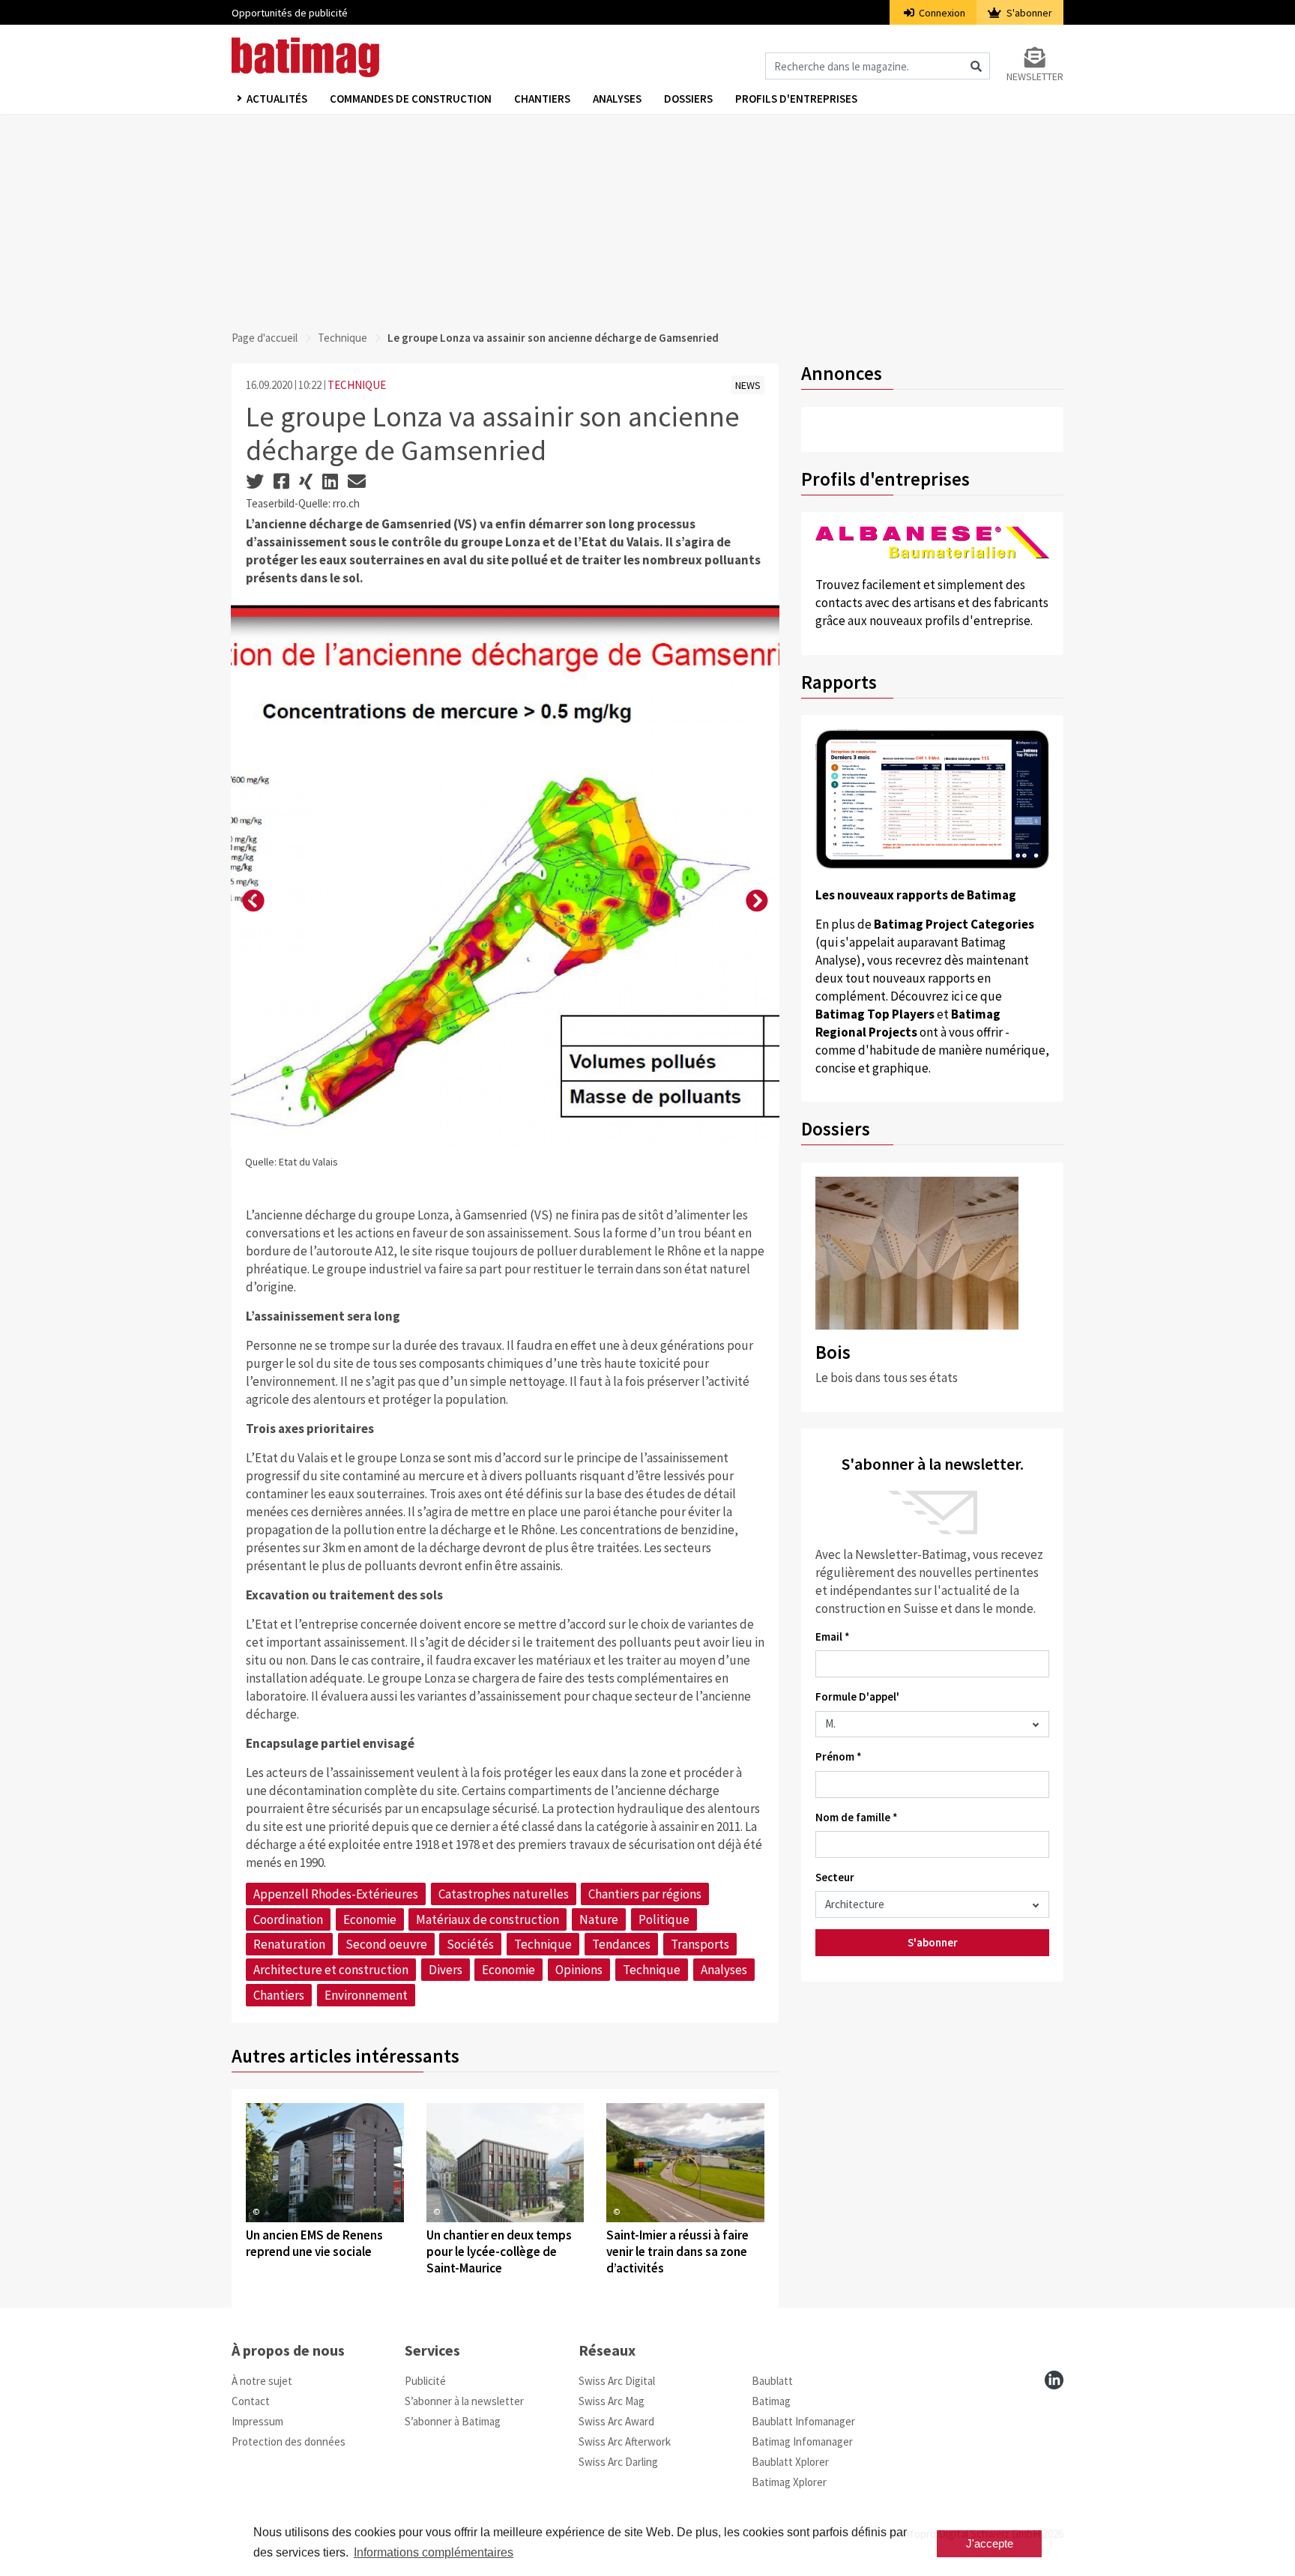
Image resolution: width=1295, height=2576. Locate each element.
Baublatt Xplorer (790, 2462)
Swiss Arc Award (616, 2421)
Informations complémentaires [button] (434, 2552)
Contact (251, 2401)
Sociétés (470, 1944)
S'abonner (1028, 13)
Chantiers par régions (645, 1894)
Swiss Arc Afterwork (625, 2441)
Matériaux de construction (487, 1919)
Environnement (366, 1995)
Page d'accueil (265, 338)
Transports (700, 1944)
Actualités (277, 99)
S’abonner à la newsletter (464, 2401)
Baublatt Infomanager (803, 2421)
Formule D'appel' (857, 1696)
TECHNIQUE (357, 385)
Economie (370, 1919)
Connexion (941, 13)
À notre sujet (262, 2381)
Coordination (288, 1919)
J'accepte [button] (990, 2543)
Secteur (835, 1877)
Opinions (579, 1970)
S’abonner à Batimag (453, 2421)
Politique (664, 1919)
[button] (253, 902)
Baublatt (772, 2381)
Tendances (621, 1944)
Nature (599, 1919)
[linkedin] (1054, 2380)
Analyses (617, 99)
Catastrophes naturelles (504, 1894)
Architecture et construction (331, 1970)
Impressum (257, 2421)
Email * (833, 1637)
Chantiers (542, 99)
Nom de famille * (857, 1817)
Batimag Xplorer (789, 2482)
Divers (446, 1970)
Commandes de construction (411, 99)
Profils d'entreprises (796, 99)
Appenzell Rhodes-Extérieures (336, 1894)
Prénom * (839, 1756)
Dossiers (688, 99)
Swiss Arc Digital (617, 2381)
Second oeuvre (386, 1944)
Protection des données (289, 2441)
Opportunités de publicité (290, 13)
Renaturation (289, 1944)
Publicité (425, 2381)
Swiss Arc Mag (612, 2401)
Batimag (771, 2401)
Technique (342, 338)
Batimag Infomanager (802, 2441)
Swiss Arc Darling (618, 2462)
